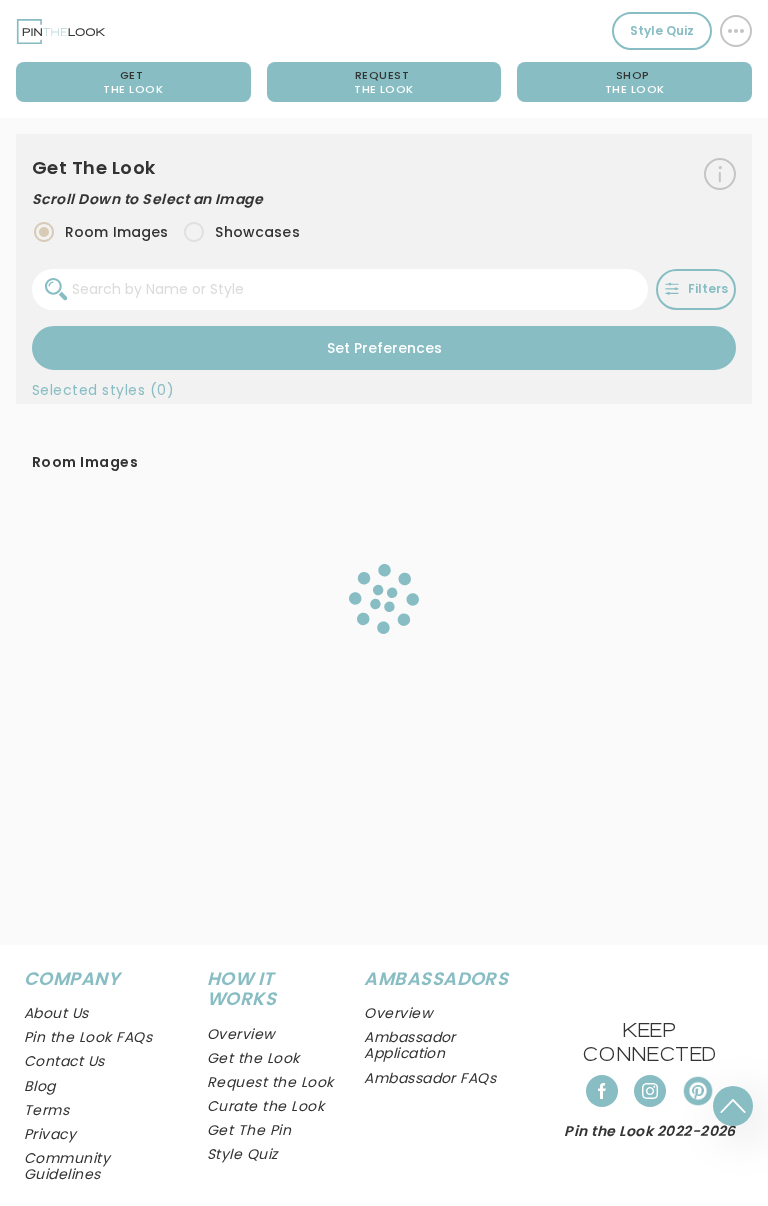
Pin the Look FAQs (88, 1037)
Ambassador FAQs (430, 1078)
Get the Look (253, 1058)
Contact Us (64, 1061)
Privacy (50, 1134)
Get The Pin (249, 1130)
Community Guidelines (67, 1166)
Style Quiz (662, 30)
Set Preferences (384, 348)
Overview (398, 1013)
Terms (46, 1110)
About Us (56, 1013)
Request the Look (270, 1082)
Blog (40, 1086)
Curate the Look (265, 1106)
